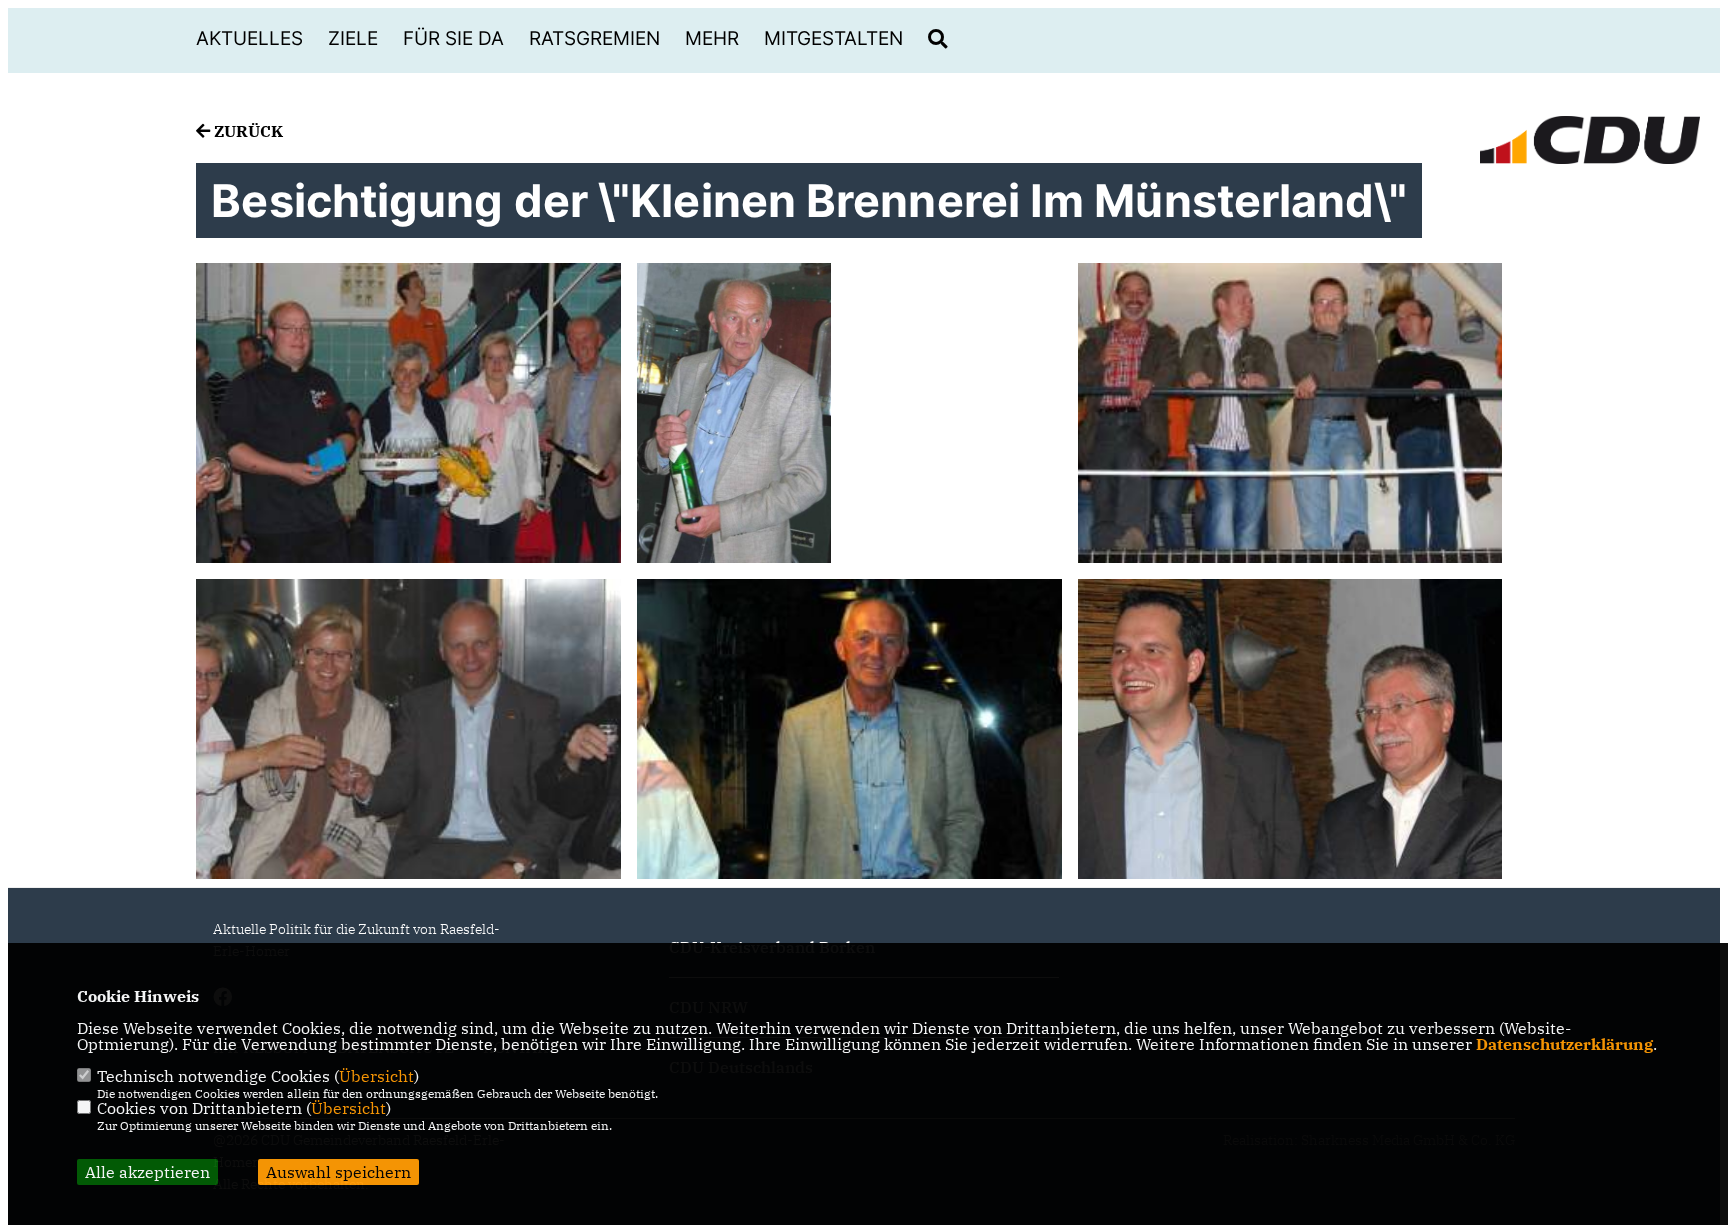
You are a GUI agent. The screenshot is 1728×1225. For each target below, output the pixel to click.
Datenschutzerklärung (1564, 1044)
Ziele (353, 38)
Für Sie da (453, 38)
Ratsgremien (594, 38)
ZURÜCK (246, 131)
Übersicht (376, 1076)
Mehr (712, 38)
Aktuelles (249, 38)
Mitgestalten (833, 38)
